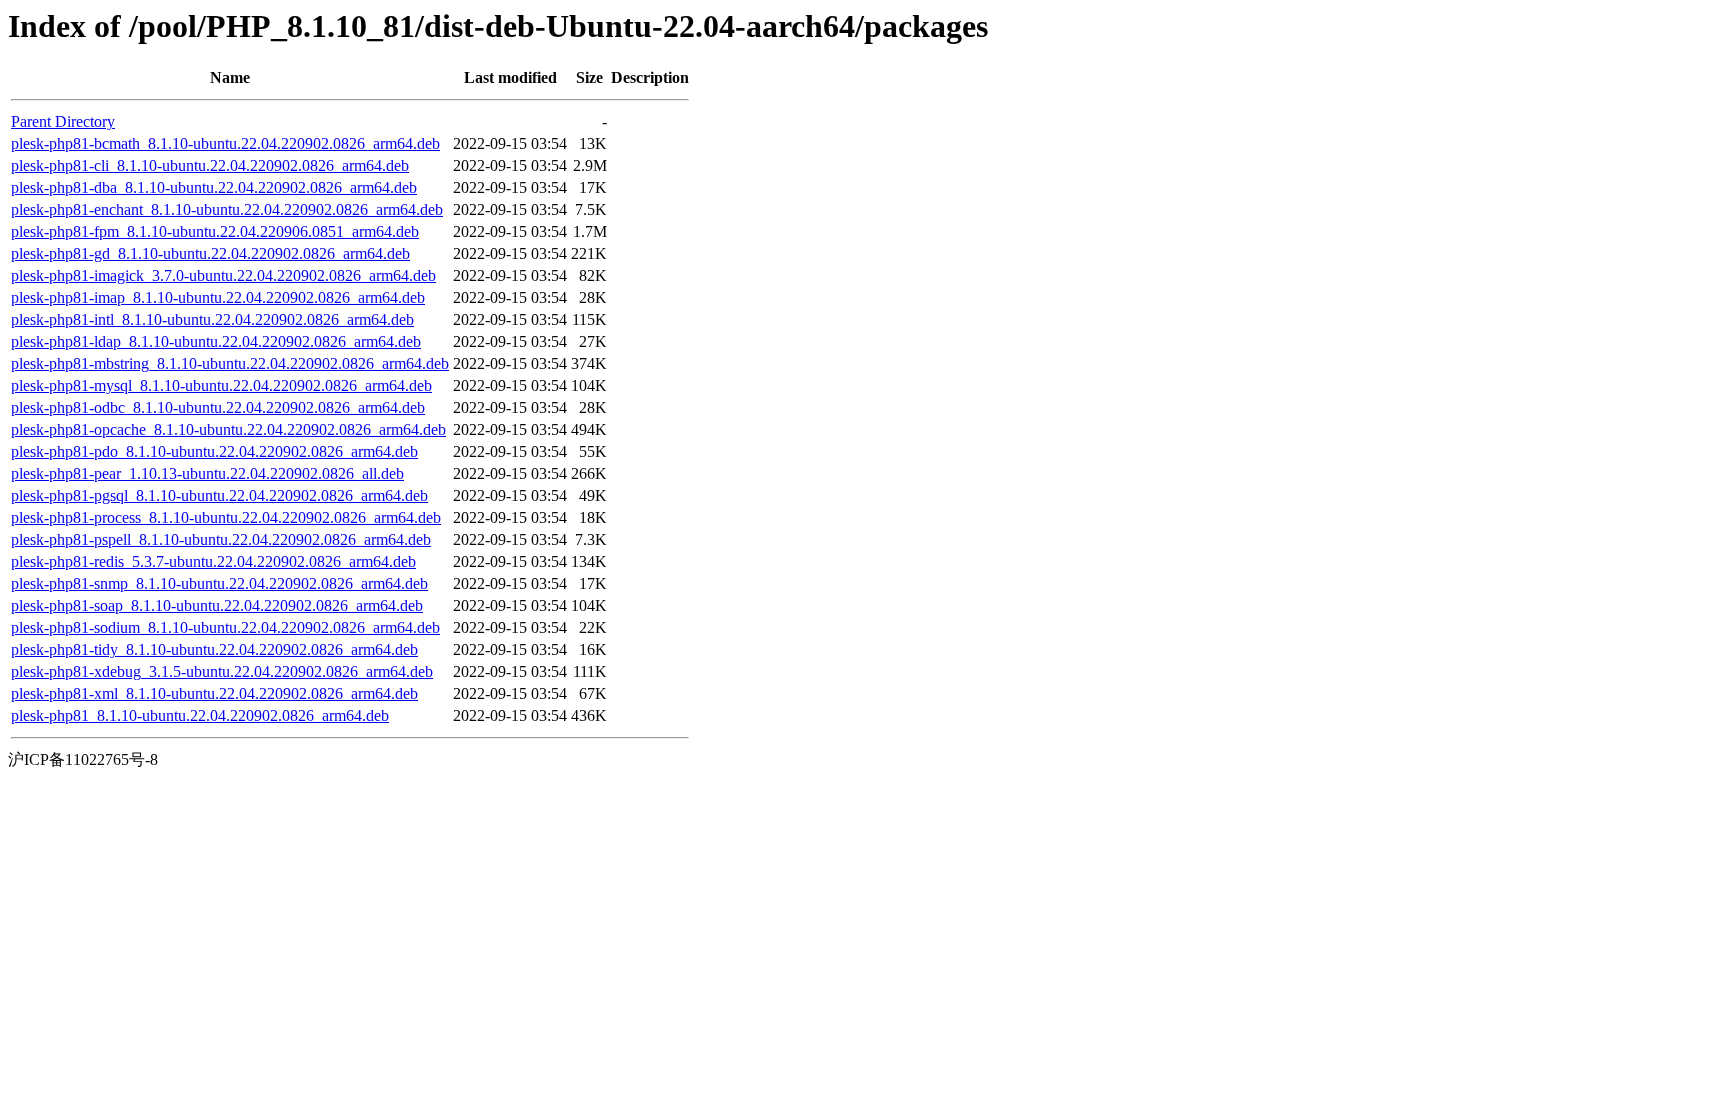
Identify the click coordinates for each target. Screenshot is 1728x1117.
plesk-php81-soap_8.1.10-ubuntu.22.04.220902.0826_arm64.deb (217, 605)
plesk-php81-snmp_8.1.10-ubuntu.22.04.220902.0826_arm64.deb (219, 583)
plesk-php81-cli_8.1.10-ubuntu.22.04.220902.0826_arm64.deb (210, 165)
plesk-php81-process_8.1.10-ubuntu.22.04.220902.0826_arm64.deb (226, 517)
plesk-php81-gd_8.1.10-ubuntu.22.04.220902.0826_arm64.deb (210, 253)
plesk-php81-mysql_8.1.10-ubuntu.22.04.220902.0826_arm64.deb (221, 385)
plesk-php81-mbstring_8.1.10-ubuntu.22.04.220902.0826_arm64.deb (230, 363)
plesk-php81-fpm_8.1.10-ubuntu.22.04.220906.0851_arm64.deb (215, 231)
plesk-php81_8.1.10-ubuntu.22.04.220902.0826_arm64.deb (200, 715)
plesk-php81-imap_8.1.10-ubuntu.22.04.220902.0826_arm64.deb (218, 297)
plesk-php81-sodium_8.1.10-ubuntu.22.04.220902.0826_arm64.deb (225, 627)
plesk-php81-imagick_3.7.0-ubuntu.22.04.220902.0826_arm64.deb (223, 275)
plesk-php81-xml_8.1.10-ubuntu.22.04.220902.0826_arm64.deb (214, 693)
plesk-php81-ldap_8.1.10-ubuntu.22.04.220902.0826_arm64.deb (216, 341)
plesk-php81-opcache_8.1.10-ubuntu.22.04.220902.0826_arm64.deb (228, 429)
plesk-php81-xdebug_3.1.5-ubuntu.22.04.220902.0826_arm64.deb (222, 671)
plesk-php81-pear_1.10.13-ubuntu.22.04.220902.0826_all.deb (207, 473)
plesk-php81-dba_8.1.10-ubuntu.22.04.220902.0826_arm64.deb (214, 187)
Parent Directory (63, 121)
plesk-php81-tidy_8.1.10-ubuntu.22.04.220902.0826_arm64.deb (214, 649)
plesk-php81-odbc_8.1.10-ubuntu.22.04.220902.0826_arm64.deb (218, 407)
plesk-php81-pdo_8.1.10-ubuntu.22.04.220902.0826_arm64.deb (214, 451)
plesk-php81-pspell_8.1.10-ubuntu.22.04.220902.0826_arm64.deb (221, 539)
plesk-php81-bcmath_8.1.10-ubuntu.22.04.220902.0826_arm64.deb (225, 143)
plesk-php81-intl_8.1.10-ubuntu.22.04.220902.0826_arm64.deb (212, 319)
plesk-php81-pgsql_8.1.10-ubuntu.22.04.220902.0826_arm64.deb (219, 495)
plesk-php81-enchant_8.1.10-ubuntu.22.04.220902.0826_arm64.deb (227, 209)
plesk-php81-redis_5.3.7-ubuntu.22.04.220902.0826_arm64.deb (213, 561)
